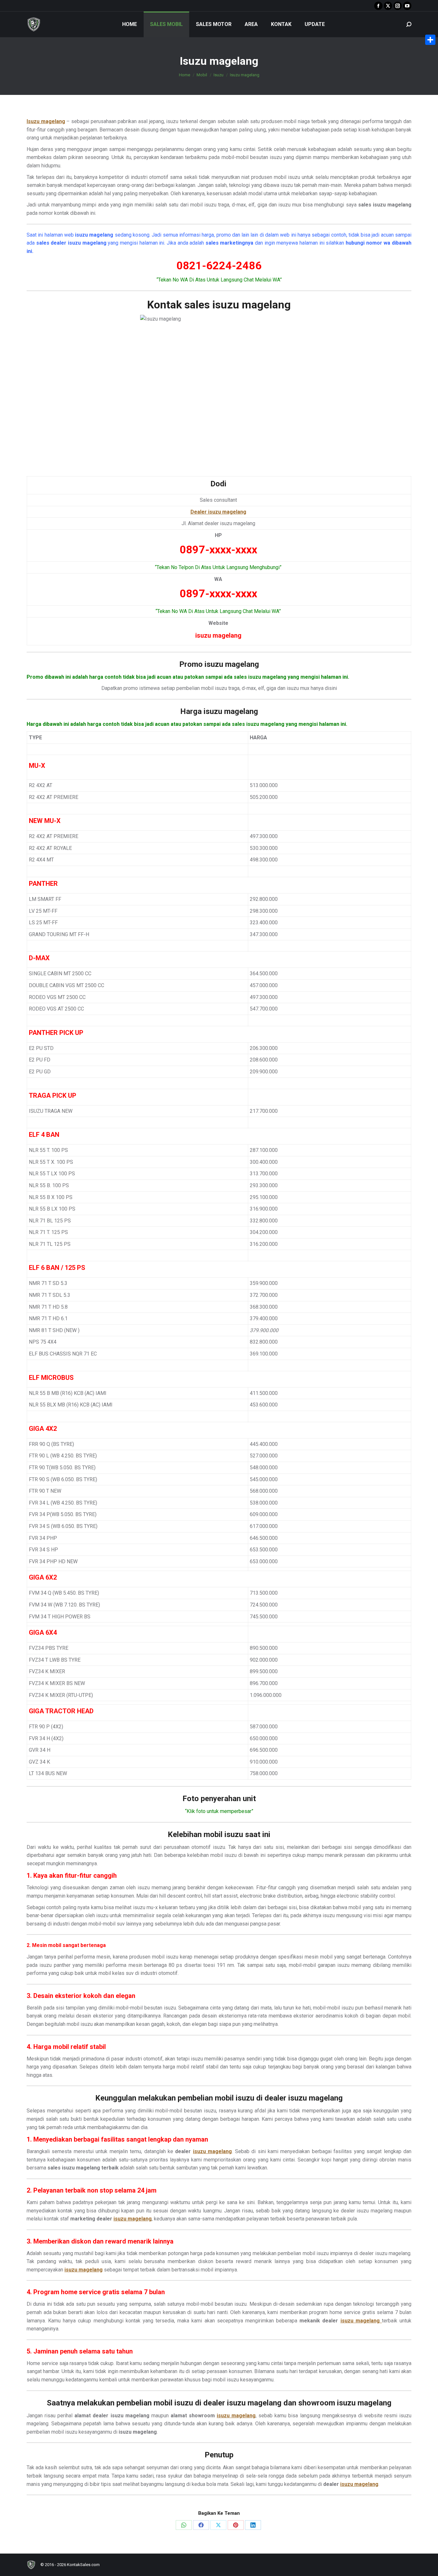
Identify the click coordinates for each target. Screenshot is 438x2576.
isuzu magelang (212, 2151)
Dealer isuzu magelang (218, 512)
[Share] (430, 40)
